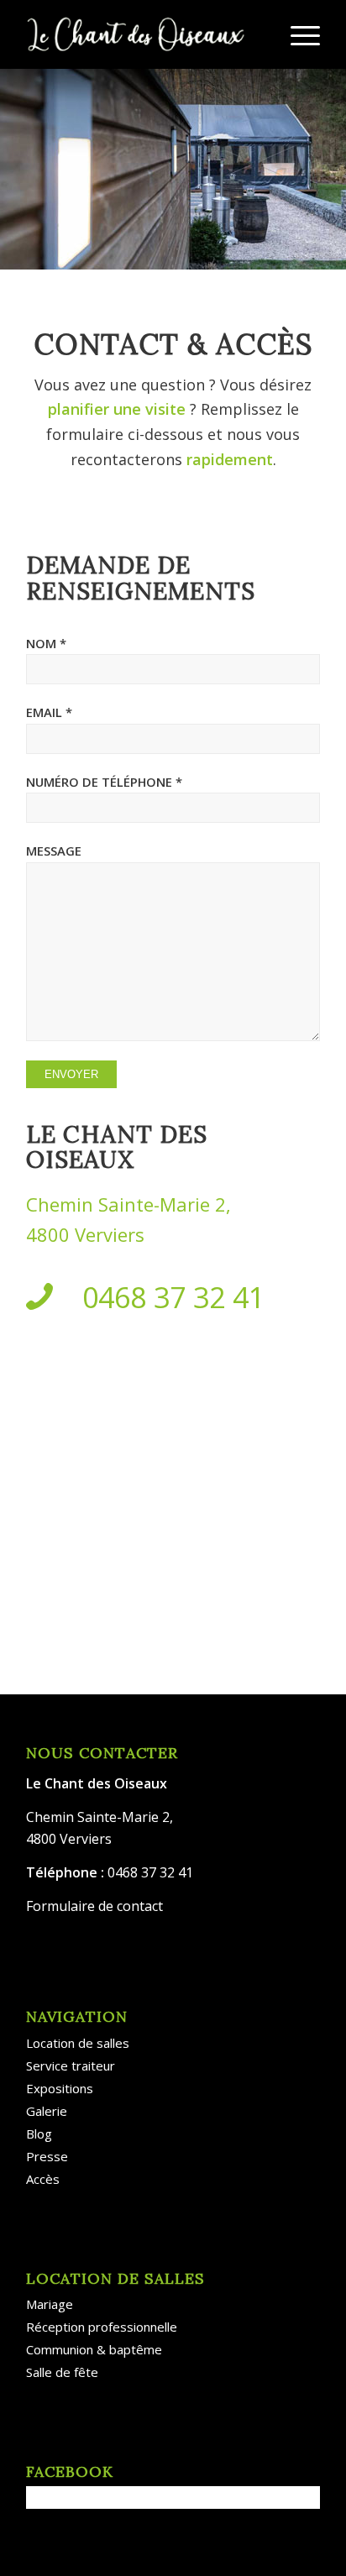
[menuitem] (297, 34)
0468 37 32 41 (173, 1297)
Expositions (60, 2088)
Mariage (50, 2304)
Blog (39, 2134)
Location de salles (78, 2043)
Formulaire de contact (94, 1906)
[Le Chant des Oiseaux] (144, 34)
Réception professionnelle (102, 2327)
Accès (43, 2179)
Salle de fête (62, 2372)
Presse (47, 2156)
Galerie (47, 2111)
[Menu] (297, 34)
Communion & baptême (94, 2349)
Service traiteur (71, 2066)
